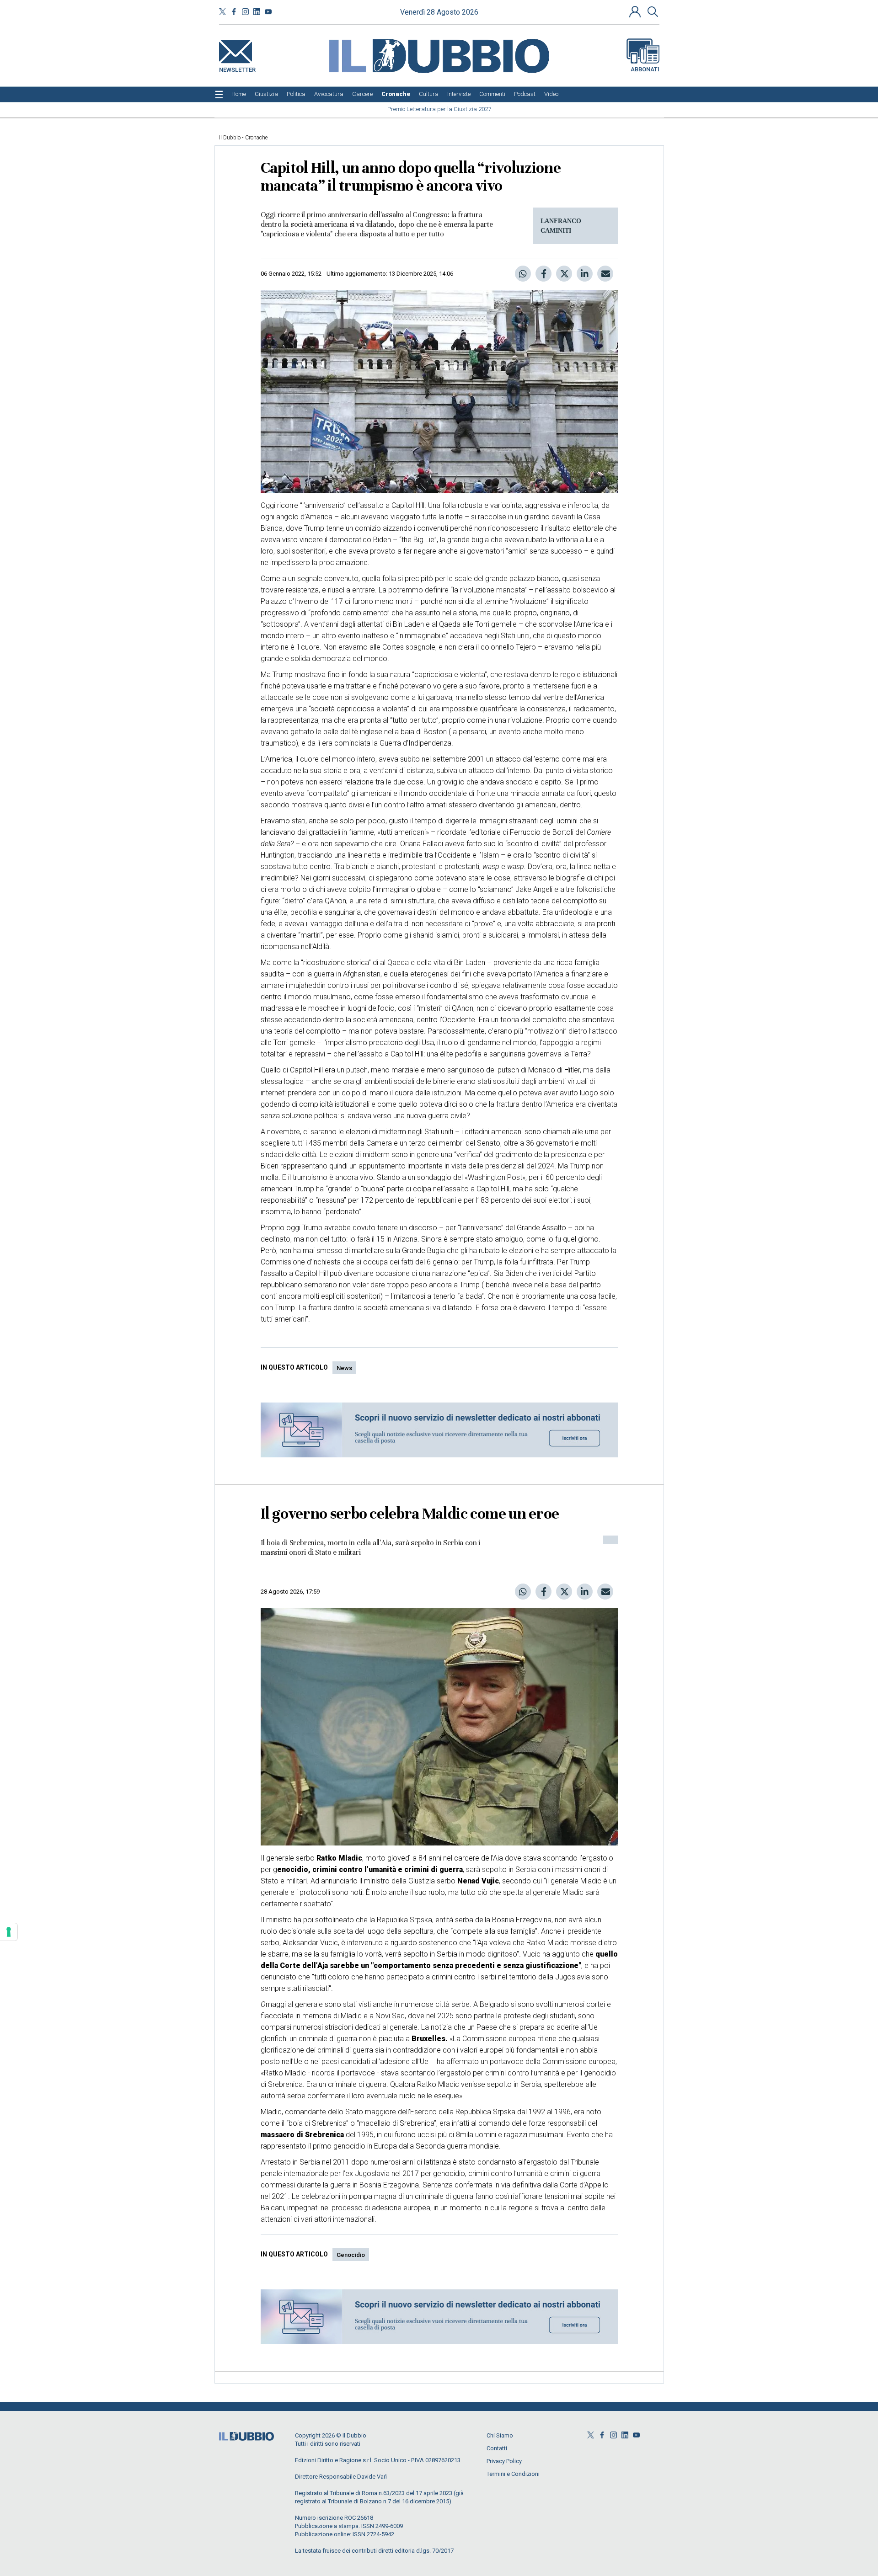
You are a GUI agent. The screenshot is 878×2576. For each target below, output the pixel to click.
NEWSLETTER (237, 68)
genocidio (351, 2255)
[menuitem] (239, 94)
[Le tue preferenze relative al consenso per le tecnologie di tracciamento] (9, 1932)
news (344, 1368)
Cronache (256, 138)
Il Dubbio (230, 138)
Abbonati (645, 69)
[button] (636, 11)
